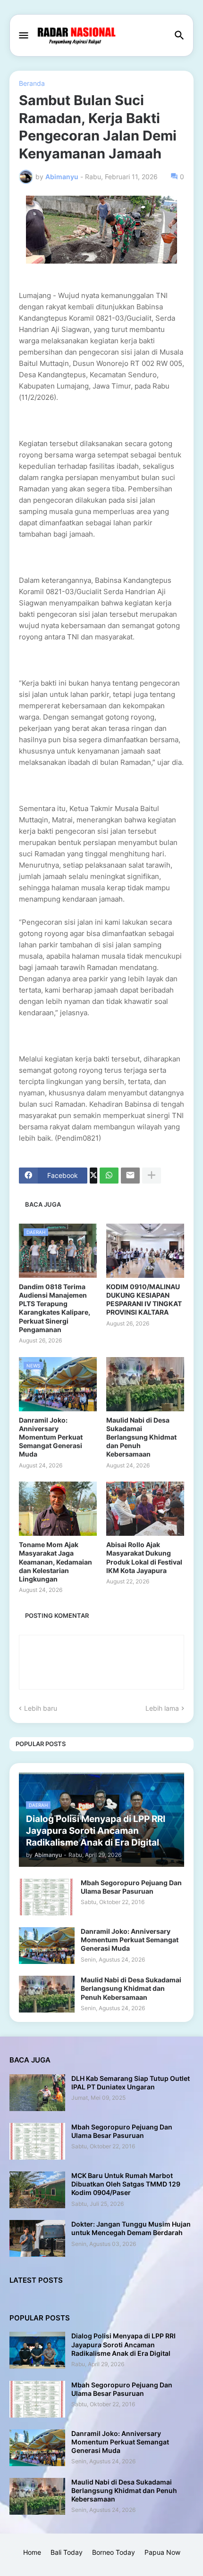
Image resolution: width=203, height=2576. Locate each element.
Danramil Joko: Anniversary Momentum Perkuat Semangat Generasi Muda (51, 1437)
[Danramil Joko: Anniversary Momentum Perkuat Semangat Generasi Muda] (47, 1946)
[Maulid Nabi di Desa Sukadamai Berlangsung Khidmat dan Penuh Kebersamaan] (145, 1384)
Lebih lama (162, 1708)
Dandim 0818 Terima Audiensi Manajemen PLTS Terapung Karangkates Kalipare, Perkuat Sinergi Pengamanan (55, 1308)
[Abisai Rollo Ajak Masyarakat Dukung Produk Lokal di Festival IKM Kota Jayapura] (145, 1509)
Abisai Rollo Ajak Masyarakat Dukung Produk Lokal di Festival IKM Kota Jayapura (144, 1557)
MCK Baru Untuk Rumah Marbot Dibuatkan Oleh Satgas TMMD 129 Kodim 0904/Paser (126, 2184)
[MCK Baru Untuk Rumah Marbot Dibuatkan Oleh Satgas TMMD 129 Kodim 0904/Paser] (37, 2190)
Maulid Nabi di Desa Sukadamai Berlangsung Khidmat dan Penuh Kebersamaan (141, 1437)
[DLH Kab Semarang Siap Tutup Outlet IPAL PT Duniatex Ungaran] (37, 2093)
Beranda (32, 83)
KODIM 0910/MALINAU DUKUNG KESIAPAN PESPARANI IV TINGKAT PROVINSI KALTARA (144, 1300)
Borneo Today (114, 2552)
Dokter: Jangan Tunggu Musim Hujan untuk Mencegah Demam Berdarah (131, 2228)
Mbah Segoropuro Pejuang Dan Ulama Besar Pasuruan (131, 1887)
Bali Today (67, 2552)
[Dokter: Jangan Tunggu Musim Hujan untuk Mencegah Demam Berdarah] (37, 2238)
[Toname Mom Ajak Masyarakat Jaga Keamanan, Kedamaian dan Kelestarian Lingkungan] (58, 1509)
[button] (23, 36)
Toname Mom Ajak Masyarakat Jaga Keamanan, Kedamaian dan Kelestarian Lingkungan (55, 1562)
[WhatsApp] (109, 1176)
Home (32, 2552)
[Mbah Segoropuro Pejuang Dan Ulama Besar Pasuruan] (47, 1897)
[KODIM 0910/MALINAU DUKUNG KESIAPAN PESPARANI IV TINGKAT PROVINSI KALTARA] (145, 1251)
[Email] (130, 1176)
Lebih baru (41, 1708)
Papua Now (162, 2552)
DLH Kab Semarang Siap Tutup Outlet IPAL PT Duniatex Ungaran (131, 2083)
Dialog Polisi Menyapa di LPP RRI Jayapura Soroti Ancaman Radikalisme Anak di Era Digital (123, 2344)
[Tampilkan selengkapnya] (152, 1176)
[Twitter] (93, 1176)
